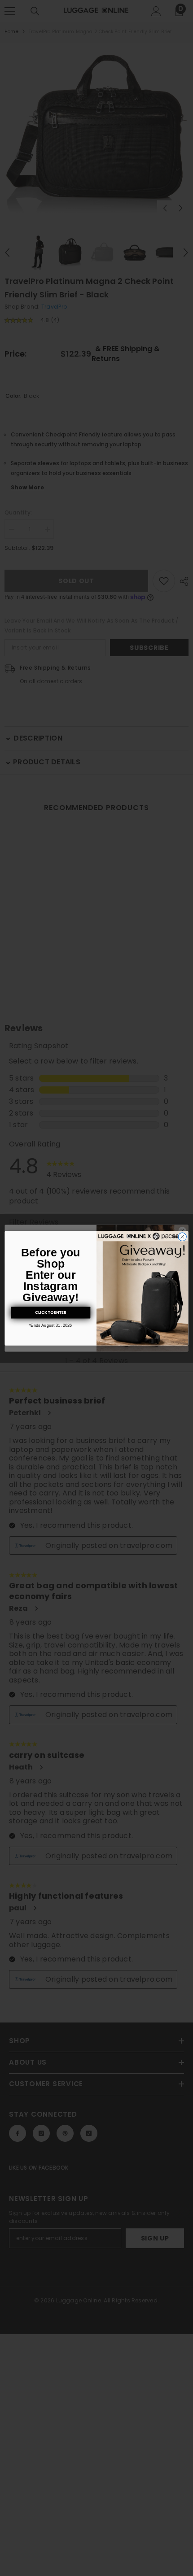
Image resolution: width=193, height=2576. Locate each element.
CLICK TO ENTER (50, 1312)
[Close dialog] (182, 1237)
